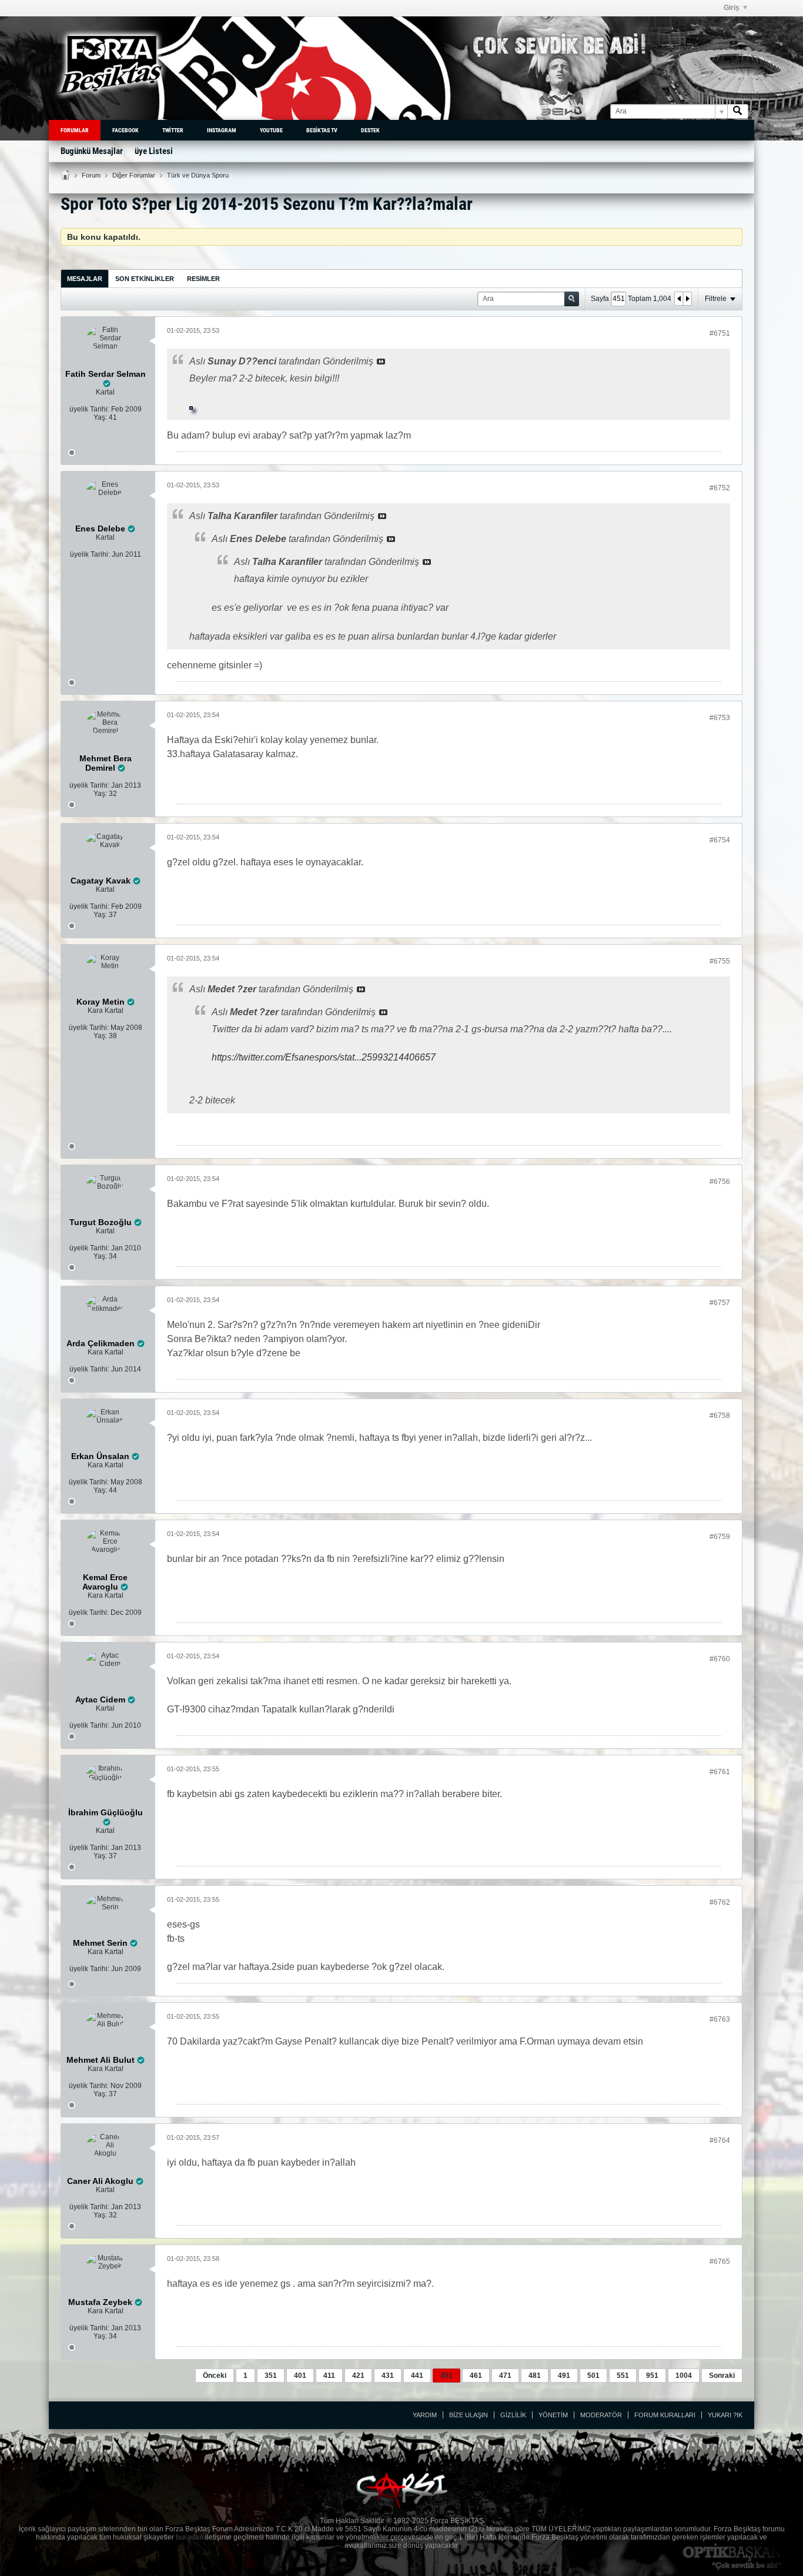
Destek (370, 130)
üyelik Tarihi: (89, 409)
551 (623, 2376)
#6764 (720, 2140)
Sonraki (722, 2376)
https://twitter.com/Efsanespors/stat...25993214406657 (324, 1057)
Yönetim (553, 2415)
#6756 (720, 1182)
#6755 (720, 961)
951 (652, 2376)
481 (535, 2376)
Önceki (215, 2376)
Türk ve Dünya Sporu (198, 175)
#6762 (720, 1902)
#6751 (720, 333)
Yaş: (100, 417)
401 (300, 2376)
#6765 (720, 2261)
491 (564, 2376)
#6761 (720, 1772)
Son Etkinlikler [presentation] (145, 279)
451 (446, 2376)
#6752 (720, 488)
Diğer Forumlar (134, 175)
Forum (91, 175)
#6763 (720, 2019)
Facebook (126, 130)
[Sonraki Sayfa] (687, 299)
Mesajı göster (381, 362)
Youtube (271, 130)
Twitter (173, 130)
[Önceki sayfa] (679, 299)
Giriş (732, 8)
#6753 (720, 718)
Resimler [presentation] (203, 279)
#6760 (720, 1659)
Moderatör (601, 2415)
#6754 (720, 840)
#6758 (720, 1416)
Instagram (222, 130)
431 (388, 2376)
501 (593, 2376)
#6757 (720, 1303)
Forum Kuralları (665, 2415)
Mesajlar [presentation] (85, 279)
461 (476, 2376)
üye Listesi (154, 151)
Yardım (425, 2415)
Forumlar (75, 130)
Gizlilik (513, 2415)
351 (271, 2376)
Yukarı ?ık (725, 2415)
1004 (684, 2376)
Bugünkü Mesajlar (92, 151)
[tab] (85, 278)
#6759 (720, 1537)
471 (505, 2376)
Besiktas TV (322, 130)
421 (358, 2376)
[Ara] (738, 111)
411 (329, 2376)
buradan (190, 2537)
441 (417, 2376)
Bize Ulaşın (469, 2415)
